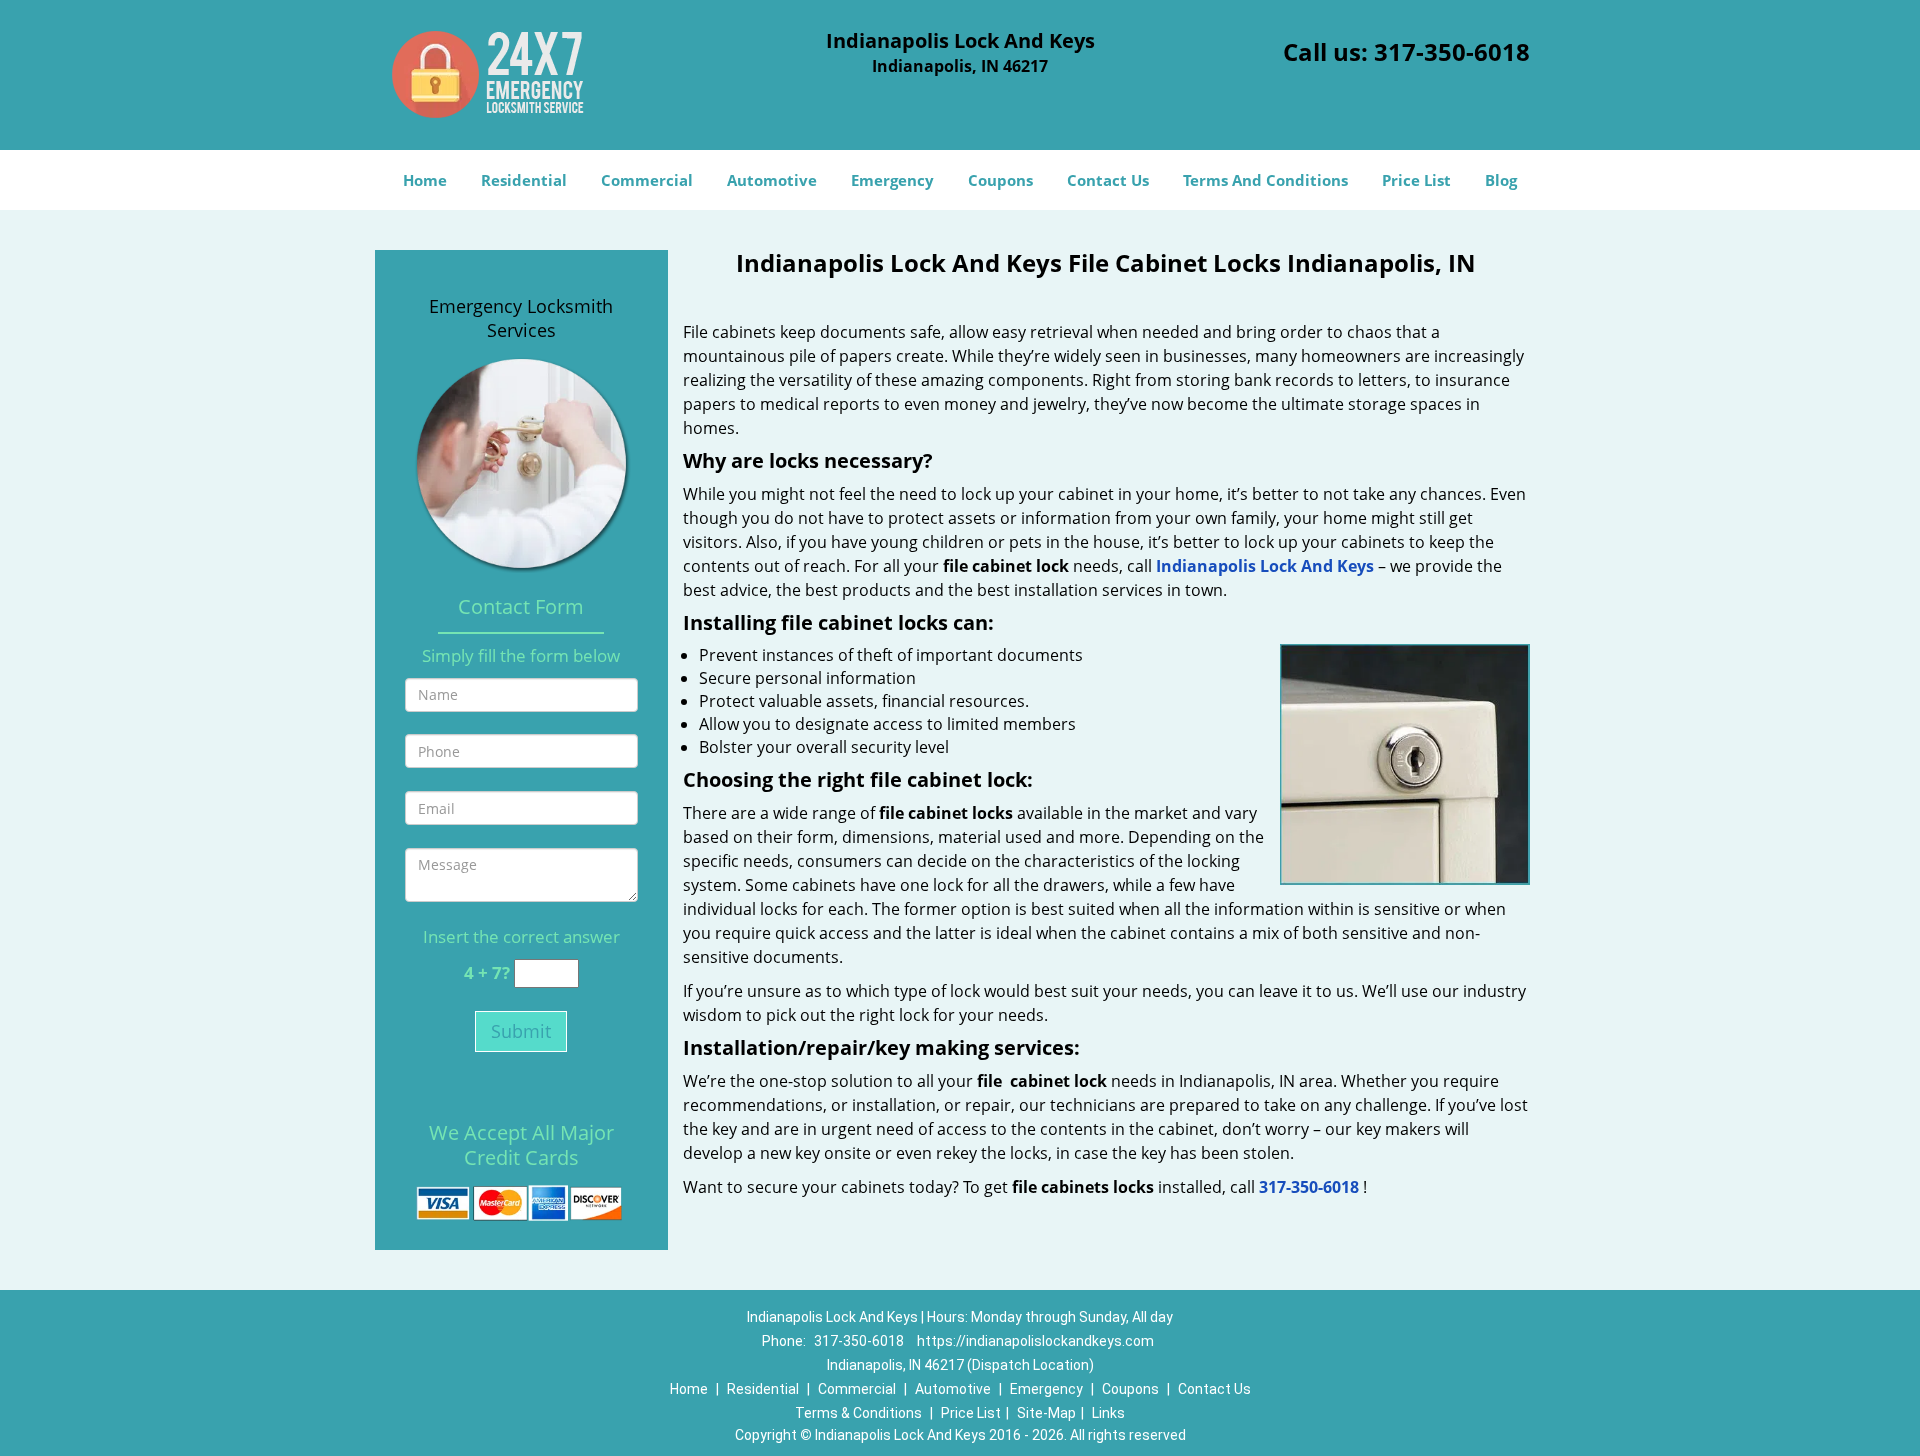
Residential (524, 180)
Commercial (647, 180)
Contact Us (1108, 180)
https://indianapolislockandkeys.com (1035, 1341)
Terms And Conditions (1265, 180)
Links (1108, 1413)
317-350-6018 (1452, 51)
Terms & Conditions (858, 1413)
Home (425, 180)
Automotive (772, 180)
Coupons (1000, 180)
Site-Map (1046, 1413)
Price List (1416, 180)
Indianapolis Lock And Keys (1265, 566)
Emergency (892, 180)
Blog (1501, 180)
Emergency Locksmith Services (521, 318)
